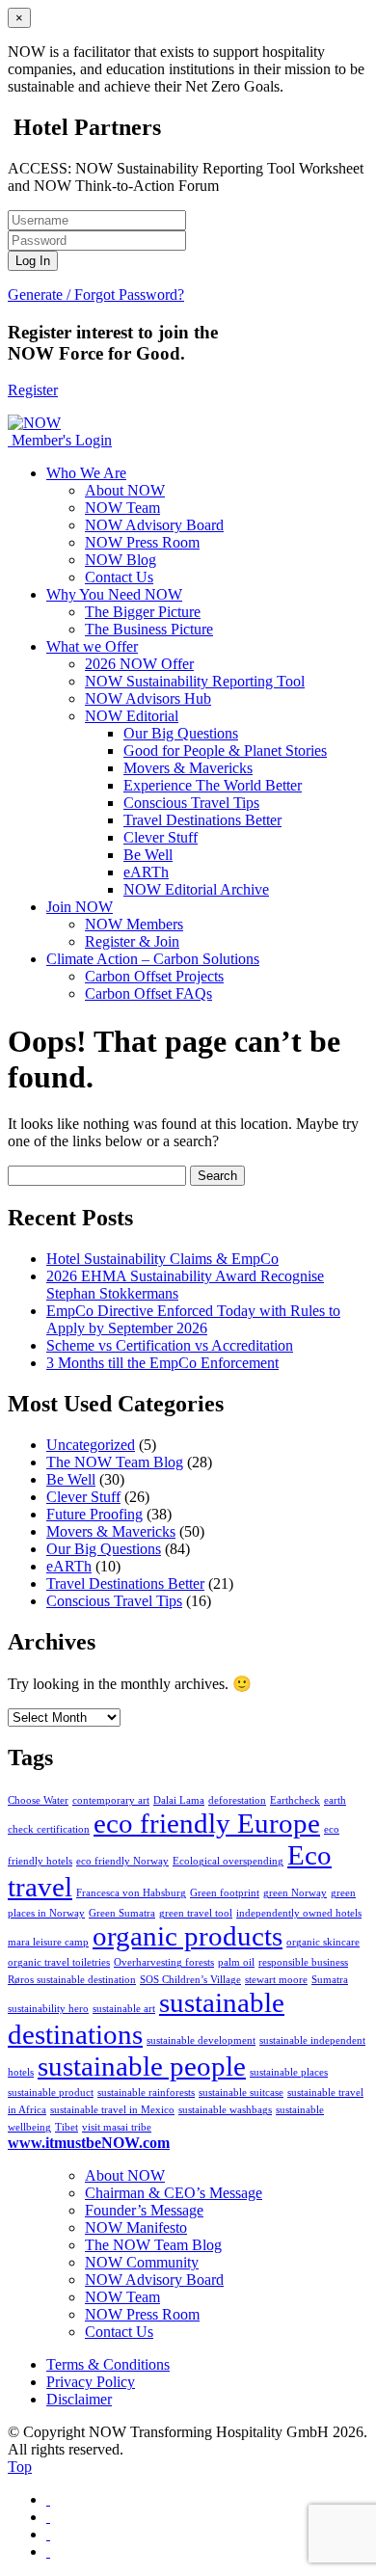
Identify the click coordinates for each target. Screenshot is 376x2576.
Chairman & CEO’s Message (174, 2193)
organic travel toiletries (59, 1962)
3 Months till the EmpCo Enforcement (162, 1363)
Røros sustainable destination (72, 1980)
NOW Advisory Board (154, 525)
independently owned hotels (299, 1913)
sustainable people (142, 2066)
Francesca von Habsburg (131, 1893)
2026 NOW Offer (139, 664)
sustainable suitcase (241, 2093)
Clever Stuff (161, 837)
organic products (188, 1936)
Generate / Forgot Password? (96, 295)
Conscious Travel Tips (191, 803)
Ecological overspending (228, 1861)
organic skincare (323, 1942)
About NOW (125, 490)
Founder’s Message (144, 2210)
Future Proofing (94, 1514)
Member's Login (62, 440)
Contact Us (119, 577)
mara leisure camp (48, 1942)
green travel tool (196, 1913)
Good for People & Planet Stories (225, 751)
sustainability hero (48, 2009)
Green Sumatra (122, 1913)
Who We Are (86, 473)
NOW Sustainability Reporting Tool (195, 681)
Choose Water (38, 1800)
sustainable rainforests (146, 2093)
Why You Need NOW (114, 594)
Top (20, 2467)
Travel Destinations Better (202, 820)
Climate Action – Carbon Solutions (153, 959)
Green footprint (225, 1893)
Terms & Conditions (108, 2364)
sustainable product (51, 2093)
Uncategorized (91, 1445)
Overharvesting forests (164, 1962)
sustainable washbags (225, 2110)
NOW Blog (121, 560)
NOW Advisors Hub (148, 698)
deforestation (237, 1800)
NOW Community (142, 2262)
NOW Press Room (142, 542)
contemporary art (111, 1800)
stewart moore (276, 1980)
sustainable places (289, 2072)
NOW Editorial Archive (196, 889)
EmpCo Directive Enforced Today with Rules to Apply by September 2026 (193, 1319)
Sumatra (330, 1980)
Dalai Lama (179, 1800)
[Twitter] (48, 2517)
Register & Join (132, 941)
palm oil (236, 1962)
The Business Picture (149, 629)
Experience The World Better (213, 785)
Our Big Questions (181, 733)
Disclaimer (79, 2399)
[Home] (10, 440)
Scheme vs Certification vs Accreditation (170, 1345)
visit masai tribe (117, 2127)
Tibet (67, 2127)
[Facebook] (48, 2499)
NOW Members (134, 924)
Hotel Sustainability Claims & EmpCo (162, 1259)
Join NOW (80, 907)
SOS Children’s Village (190, 1980)
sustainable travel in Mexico (112, 2110)
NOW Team (122, 508)
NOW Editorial (132, 716)
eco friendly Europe (207, 1823)
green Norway (295, 1893)
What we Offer (92, 646)
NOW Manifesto (136, 2227)
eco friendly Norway (122, 1861)
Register (33, 390)
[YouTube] (48, 2551)
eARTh (146, 872)
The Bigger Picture (143, 612)
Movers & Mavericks (188, 768)
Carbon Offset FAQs (148, 993)
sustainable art (124, 2009)
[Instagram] (48, 2534)
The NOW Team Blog (115, 1462)
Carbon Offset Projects (154, 976)
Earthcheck (295, 1800)
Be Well (148, 855)
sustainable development (201, 2040)
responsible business (303, 1962)
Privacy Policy (91, 2382)
